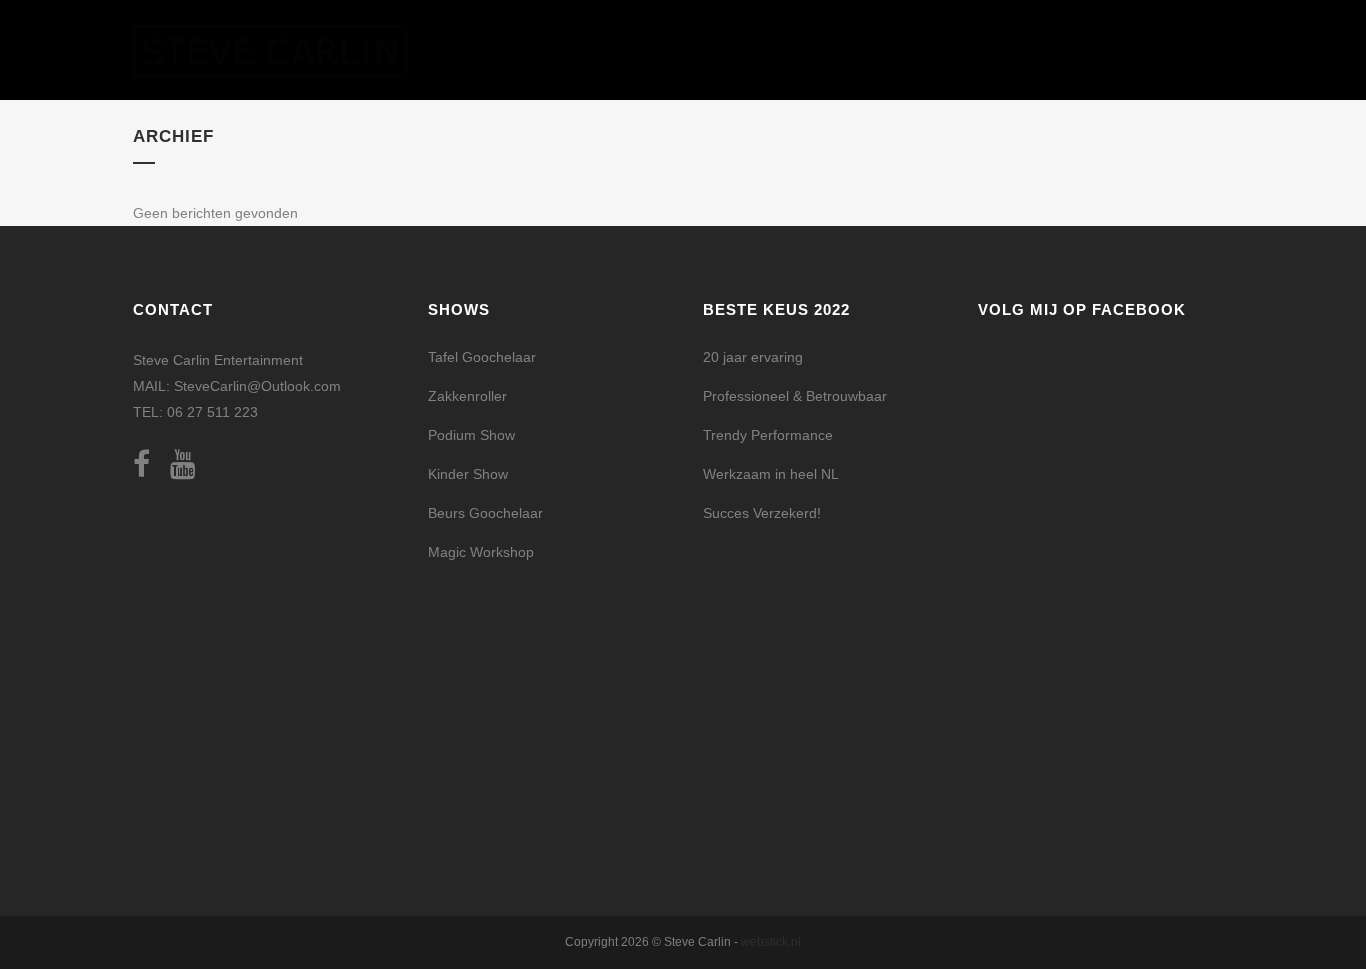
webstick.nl (771, 942)
